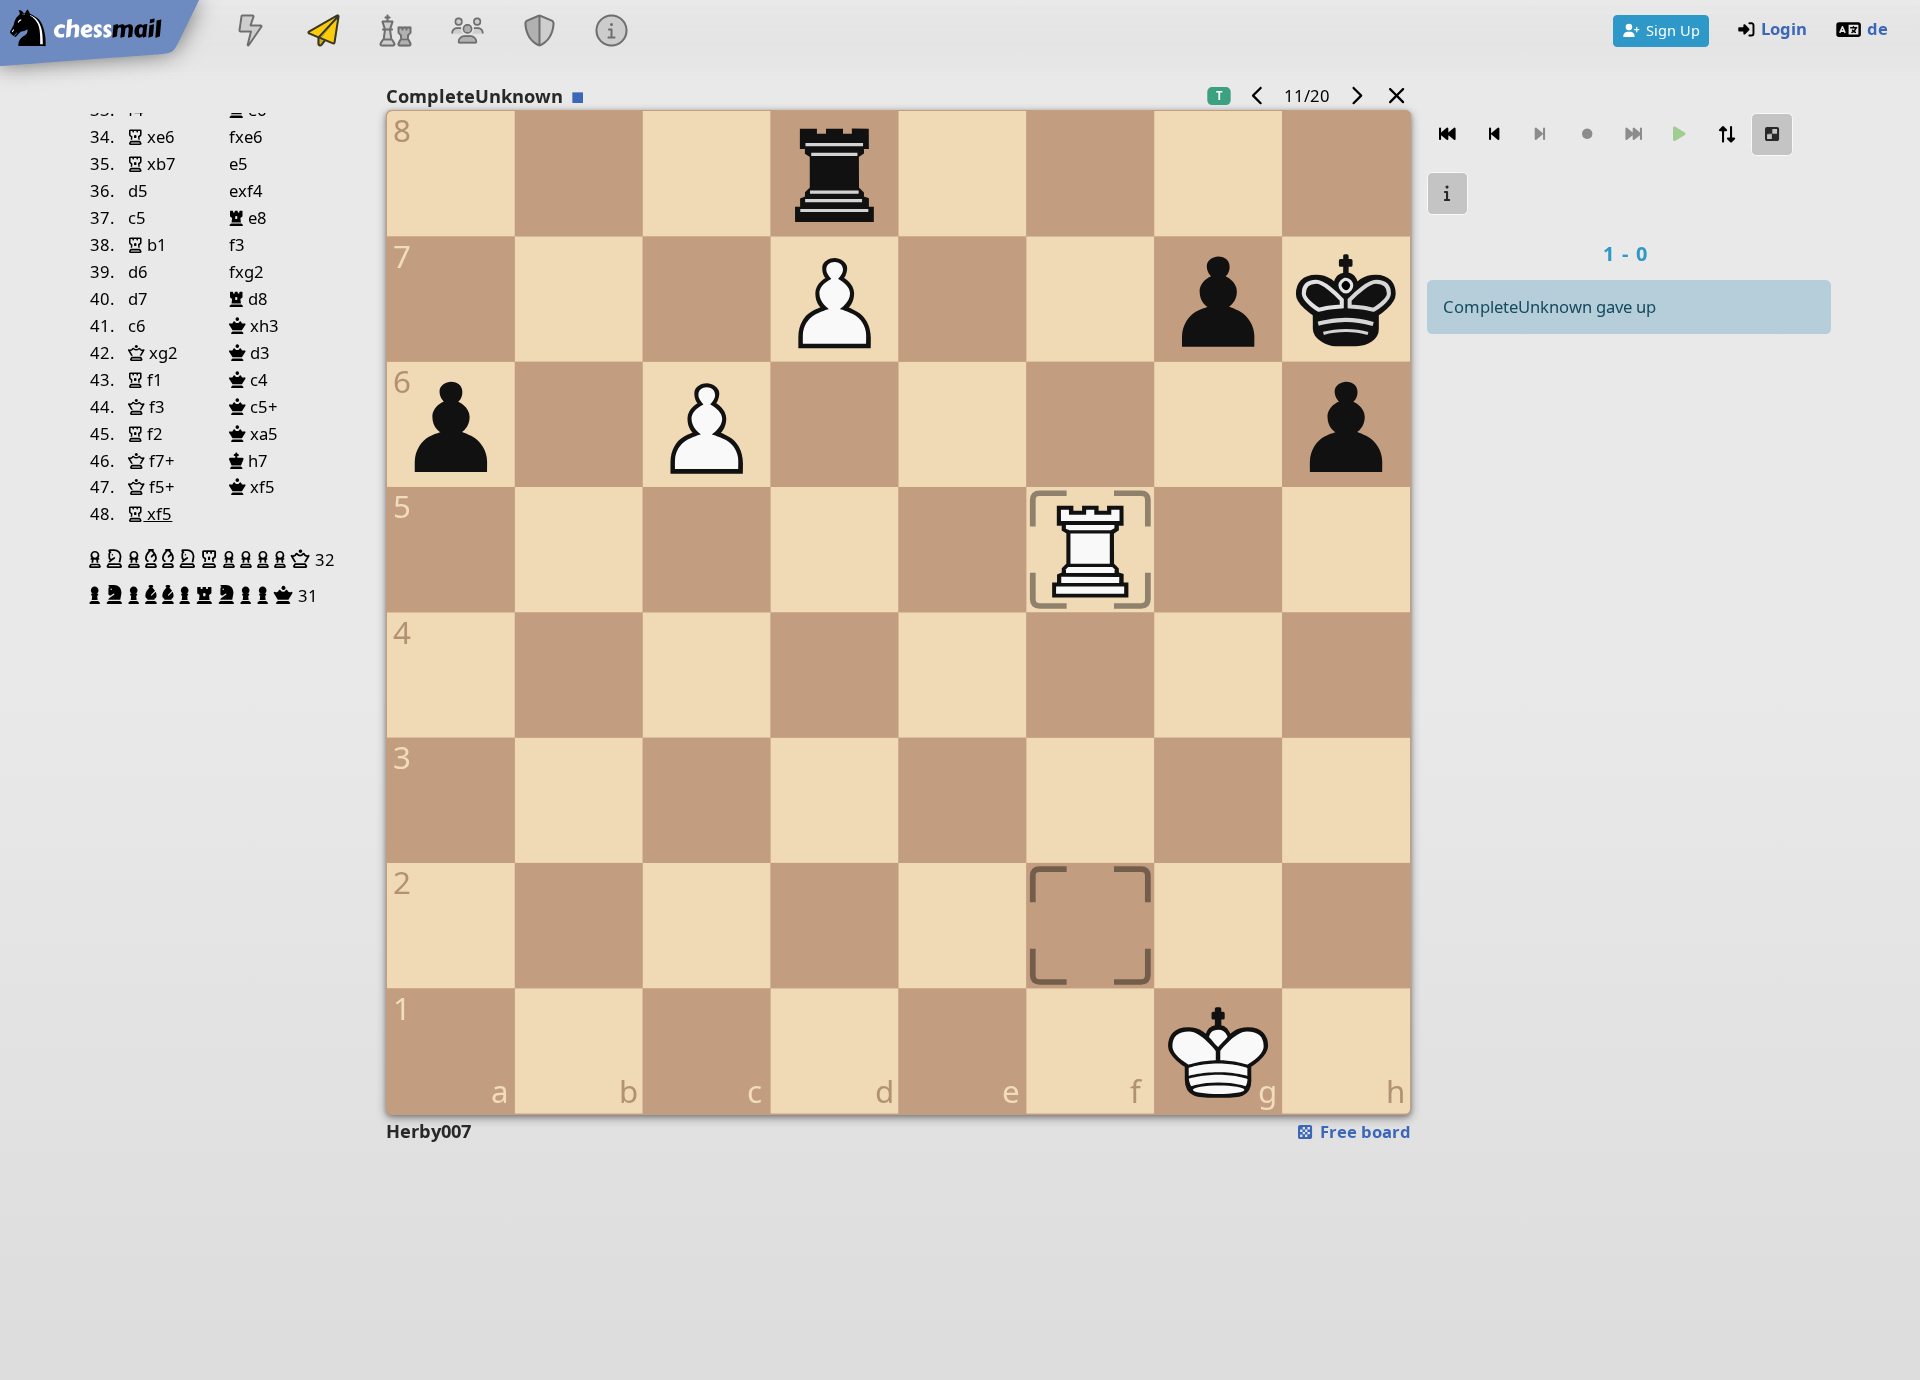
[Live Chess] (251, 32)
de (1877, 28)
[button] (97, 559)
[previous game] (1258, 95)
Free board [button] (1363, 1131)
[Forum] (467, 32)
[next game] (1356, 95)
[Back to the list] (1397, 95)
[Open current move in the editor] (1773, 134)
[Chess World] (395, 32)
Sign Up (1673, 30)
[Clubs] (540, 32)
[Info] (612, 32)
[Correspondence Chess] (323, 32)
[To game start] (1448, 134)
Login (1784, 28)
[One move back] (1494, 134)
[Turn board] (1726, 134)
